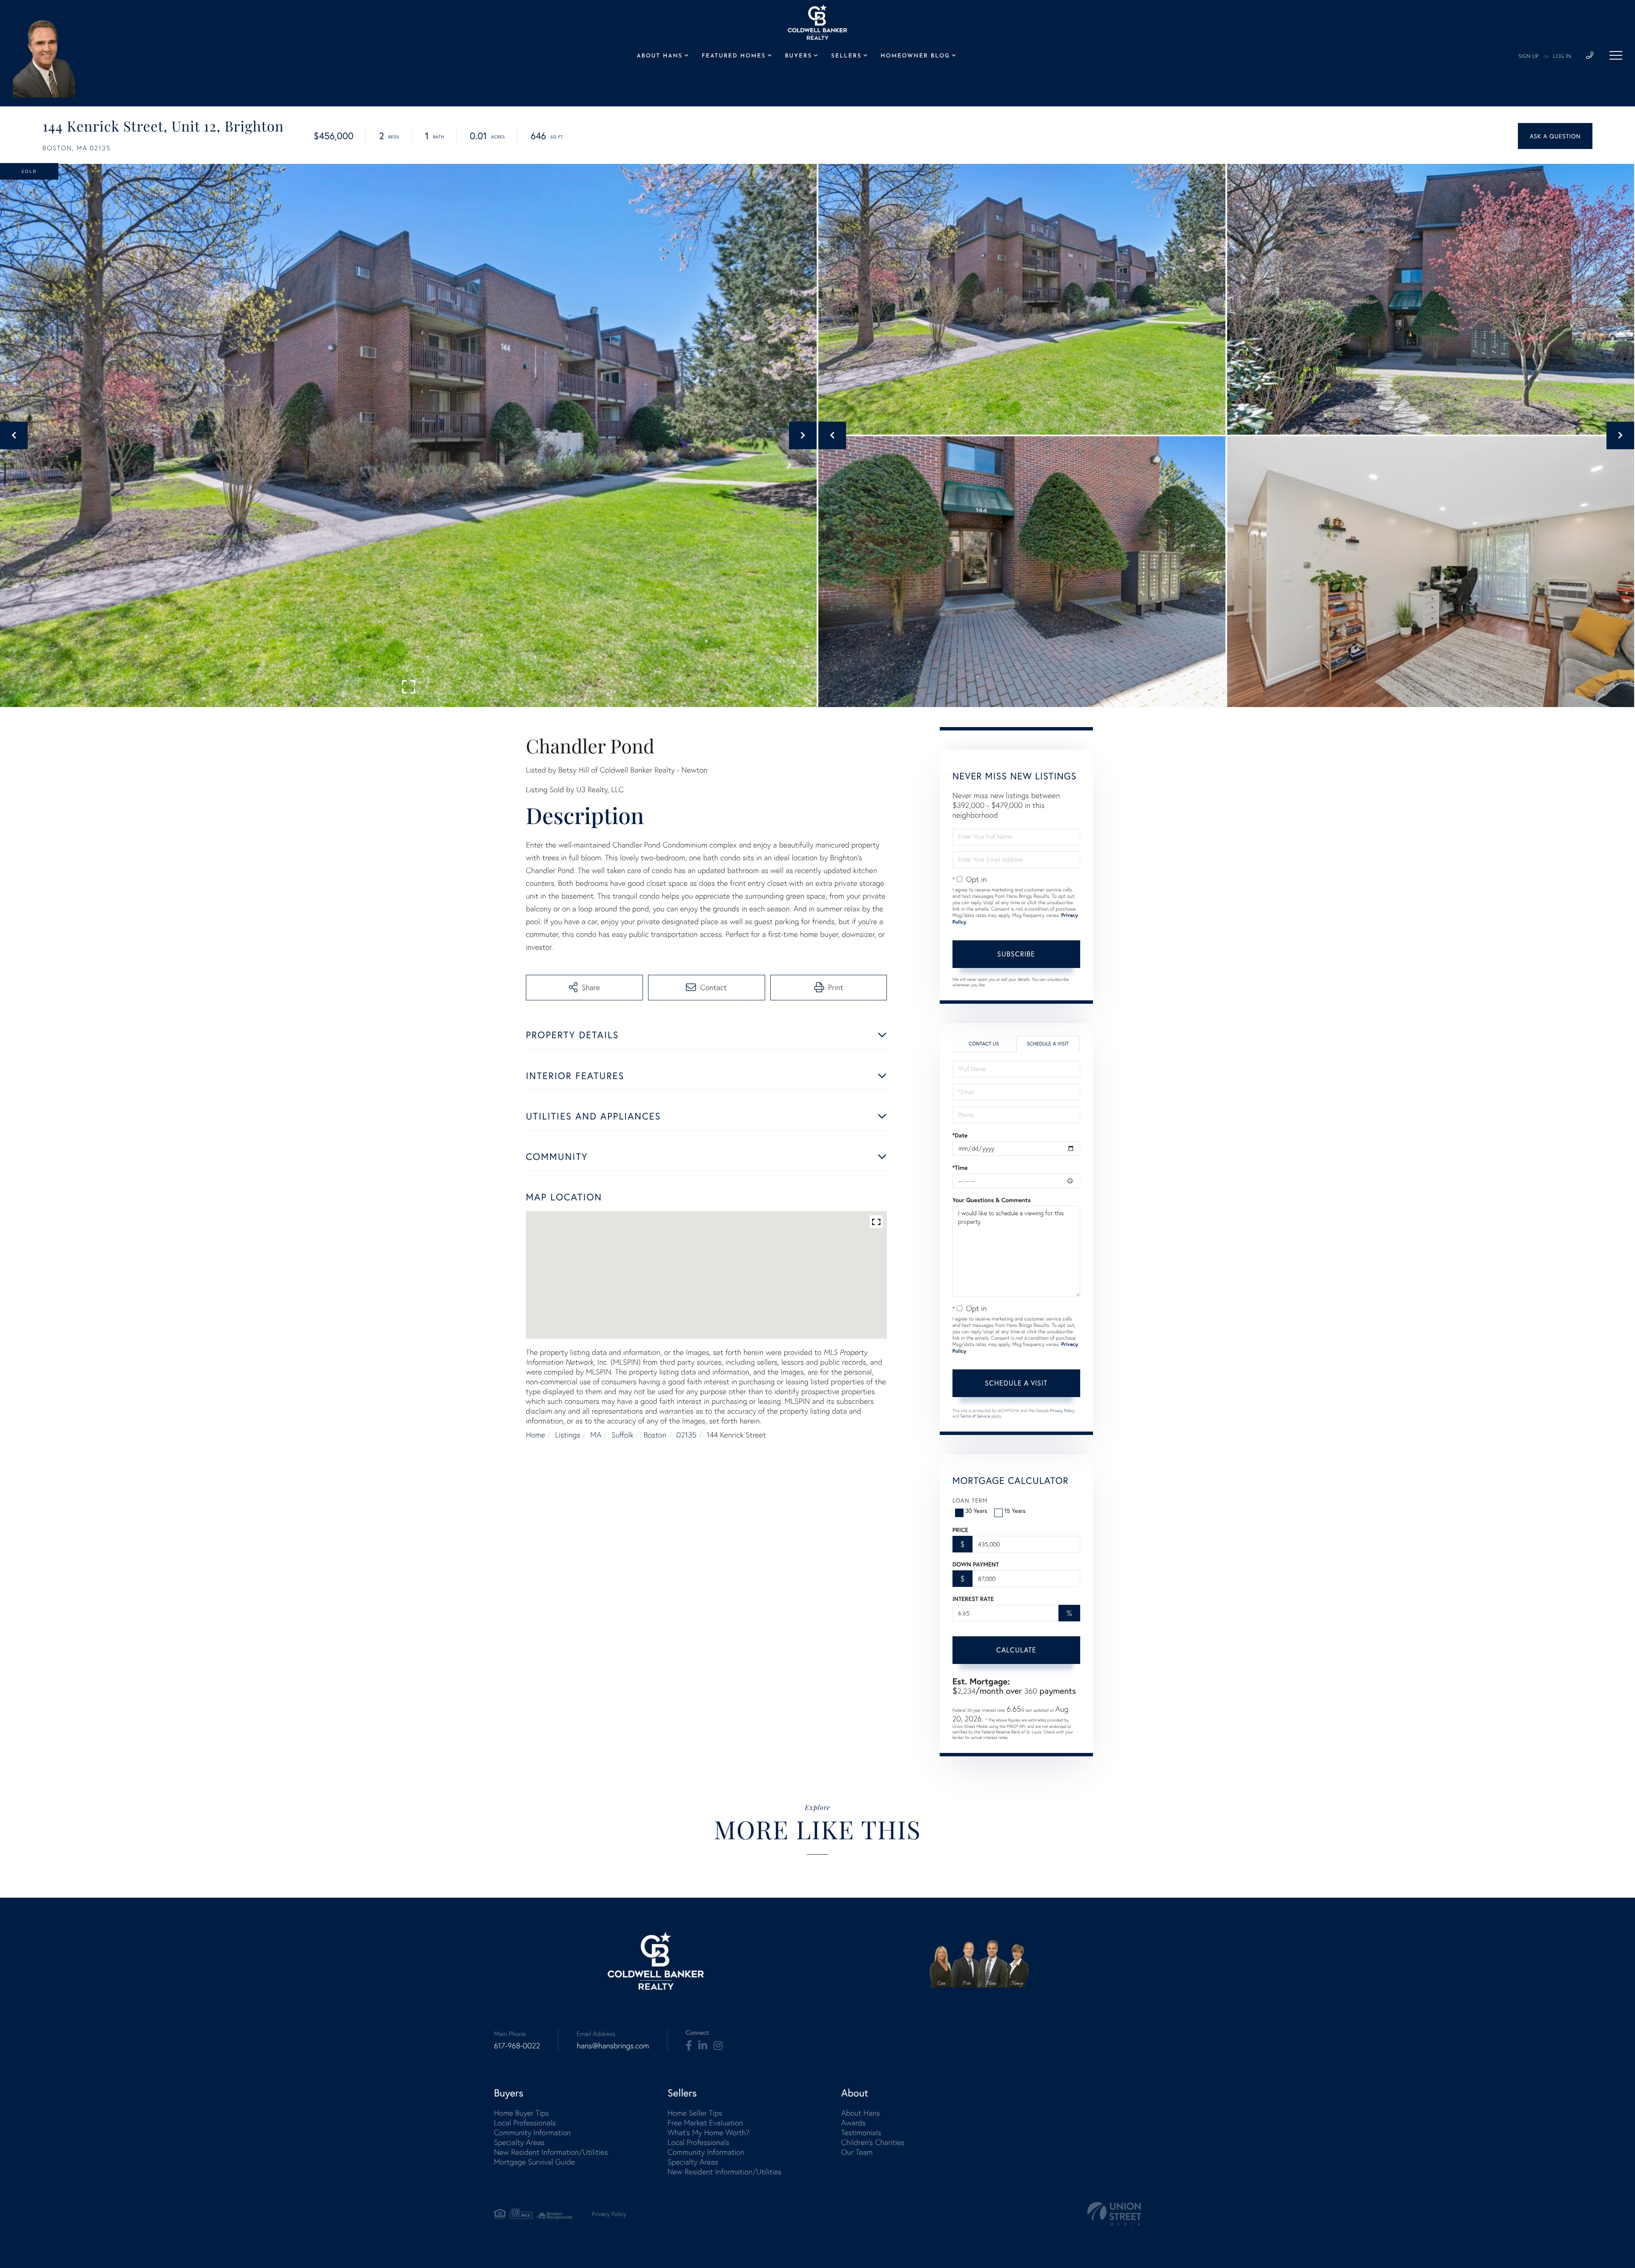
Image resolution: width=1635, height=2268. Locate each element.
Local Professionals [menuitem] (525, 2123)
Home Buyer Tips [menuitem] (521, 2113)
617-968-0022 (517, 2046)
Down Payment (976, 1564)
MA (596, 1435)
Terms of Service (975, 1416)
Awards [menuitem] (853, 2123)
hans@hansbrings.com (613, 2046)
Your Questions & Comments (992, 1200)
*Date (960, 1135)
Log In (1562, 57)
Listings (568, 1435)
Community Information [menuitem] (532, 2132)
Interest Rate (973, 1599)
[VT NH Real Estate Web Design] (1114, 2214)
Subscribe (1016, 954)
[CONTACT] (1555, 136)
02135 (687, 1435)
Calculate (1016, 1650)
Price (960, 1530)
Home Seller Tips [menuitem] (695, 2113)
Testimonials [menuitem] (861, 2132)
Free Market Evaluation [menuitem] (705, 2123)
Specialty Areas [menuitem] (519, 2142)
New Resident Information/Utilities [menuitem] (551, 2152)
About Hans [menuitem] (659, 56)
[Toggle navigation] (1616, 55)
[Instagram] (718, 2046)
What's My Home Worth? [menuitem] (709, 2132)
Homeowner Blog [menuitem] (915, 56)
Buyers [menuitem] (799, 56)
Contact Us (984, 1044)
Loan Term (970, 1500)
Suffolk (622, 1435)
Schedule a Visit (1048, 1044)
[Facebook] (689, 2046)
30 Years (976, 1511)
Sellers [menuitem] (846, 56)
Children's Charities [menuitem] (873, 2142)
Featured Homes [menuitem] (734, 56)
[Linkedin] (703, 2046)
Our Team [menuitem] (857, 2152)
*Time (960, 1168)
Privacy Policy (1062, 1410)
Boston (655, 1435)
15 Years (1015, 1511)
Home (535, 1435)
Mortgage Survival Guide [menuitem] (534, 2162)
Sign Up (1529, 57)
